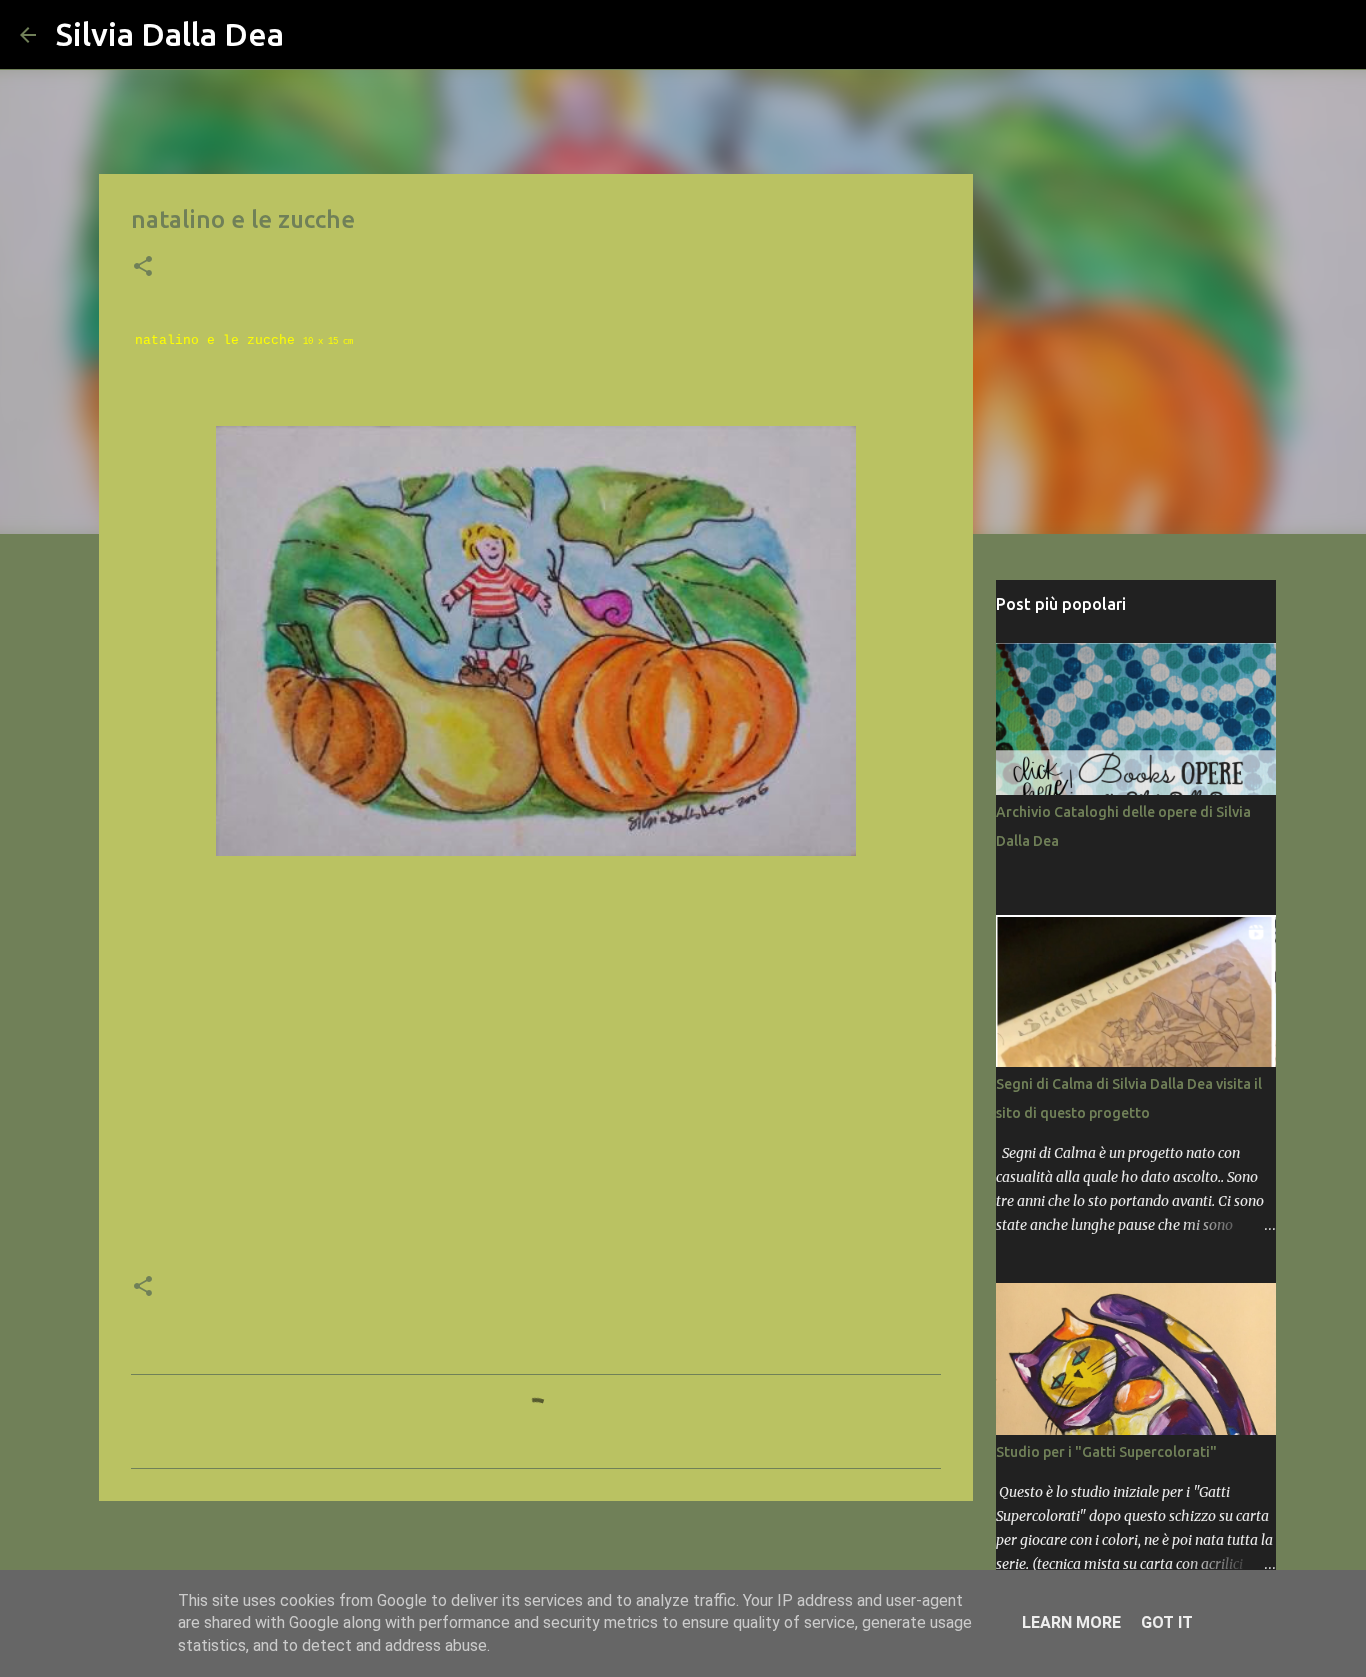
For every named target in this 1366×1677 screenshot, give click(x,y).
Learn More (1071, 1622)
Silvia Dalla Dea (170, 34)
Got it (1167, 1622)
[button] (143, 268)
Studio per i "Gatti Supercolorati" (1106, 1452)
